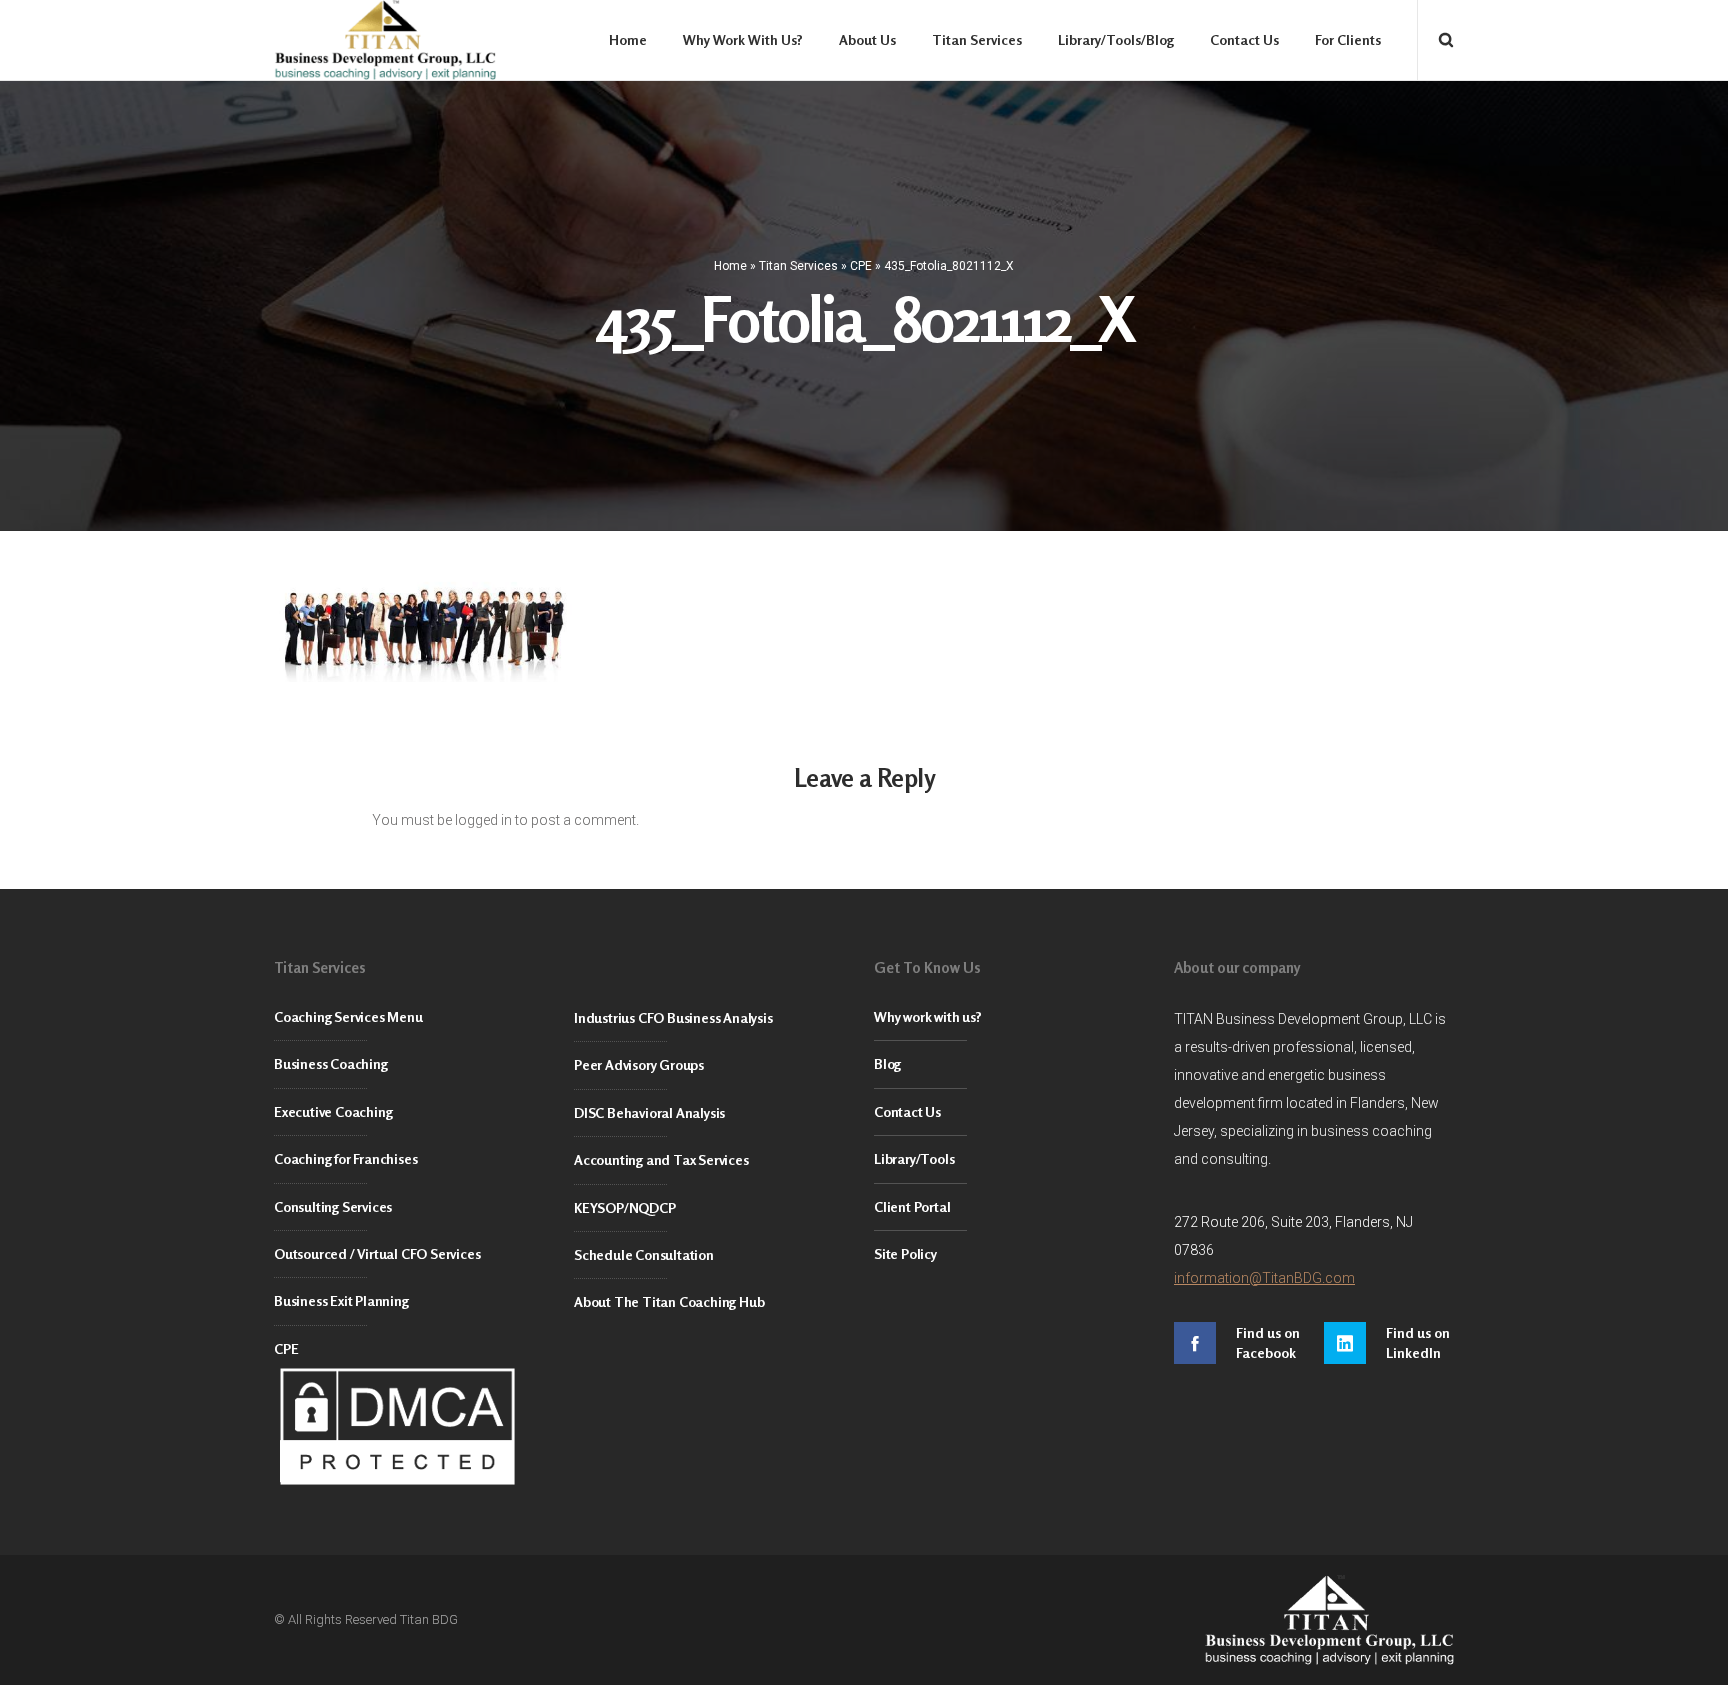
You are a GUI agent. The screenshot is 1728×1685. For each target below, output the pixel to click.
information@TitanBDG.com (1264, 1278)
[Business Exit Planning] (414, 1301)
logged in (483, 820)
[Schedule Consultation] (714, 1255)
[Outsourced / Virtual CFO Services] (414, 1254)
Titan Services (798, 266)
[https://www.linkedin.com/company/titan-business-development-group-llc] (1389, 1343)
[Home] (1164, 1620)
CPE (861, 266)
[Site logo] (385, 40)
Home (730, 266)
